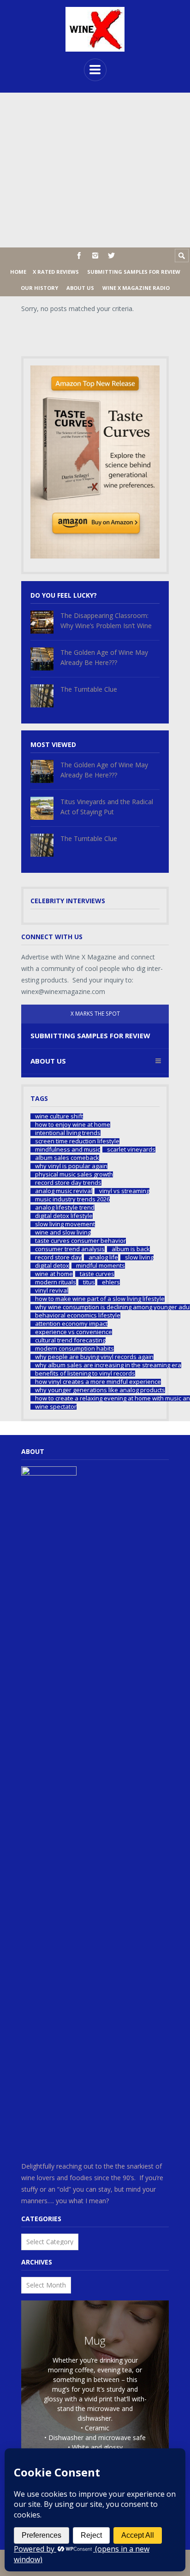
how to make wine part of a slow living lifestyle (100, 1299)
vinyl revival (52, 1291)
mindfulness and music (68, 1150)
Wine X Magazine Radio (136, 288)
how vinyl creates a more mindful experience (98, 1382)
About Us (80, 288)
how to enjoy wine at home (73, 1125)
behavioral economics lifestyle (78, 1315)
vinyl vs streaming (124, 1191)
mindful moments (101, 1266)
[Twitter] (111, 256)
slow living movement (65, 1224)
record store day (58, 1257)
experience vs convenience (74, 1332)
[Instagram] (95, 256)
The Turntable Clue (89, 689)
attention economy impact (71, 1324)
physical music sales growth (74, 1174)
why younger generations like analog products (100, 1390)
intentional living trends (68, 1133)
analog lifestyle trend (65, 1208)
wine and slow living (63, 1232)
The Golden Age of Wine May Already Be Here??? (104, 657)
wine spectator (56, 1407)
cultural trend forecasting (70, 1340)
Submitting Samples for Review (134, 272)
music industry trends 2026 (72, 1199)
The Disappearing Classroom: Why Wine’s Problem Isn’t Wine (106, 620)
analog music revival (64, 1191)
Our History (39, 288)
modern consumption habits (74, 1349)
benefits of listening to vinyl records (85, 1373)
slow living (139, 1257)
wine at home (54, 1274)
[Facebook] (79, 256)
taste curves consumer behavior (80, 1241)
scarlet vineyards (131, 1150)
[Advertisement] (95, 170)
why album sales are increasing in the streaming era (108, 1365)
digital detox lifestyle (64, 1216)
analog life (103, 1257)
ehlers (111, 1282)
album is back (131, 1249)
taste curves (97, 1274)
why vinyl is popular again (71, 1166)
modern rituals (56, 1282)
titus (89, 1282)
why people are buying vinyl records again (94, 1357)
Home (18, 272)
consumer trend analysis (70, 1249)
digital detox (52, 1266)
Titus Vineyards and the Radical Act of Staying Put (107, 807)
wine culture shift (59, 1116)
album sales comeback (67, 1158)
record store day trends (68, 1183)
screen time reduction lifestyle (77, 1141)
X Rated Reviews (56, 272)
